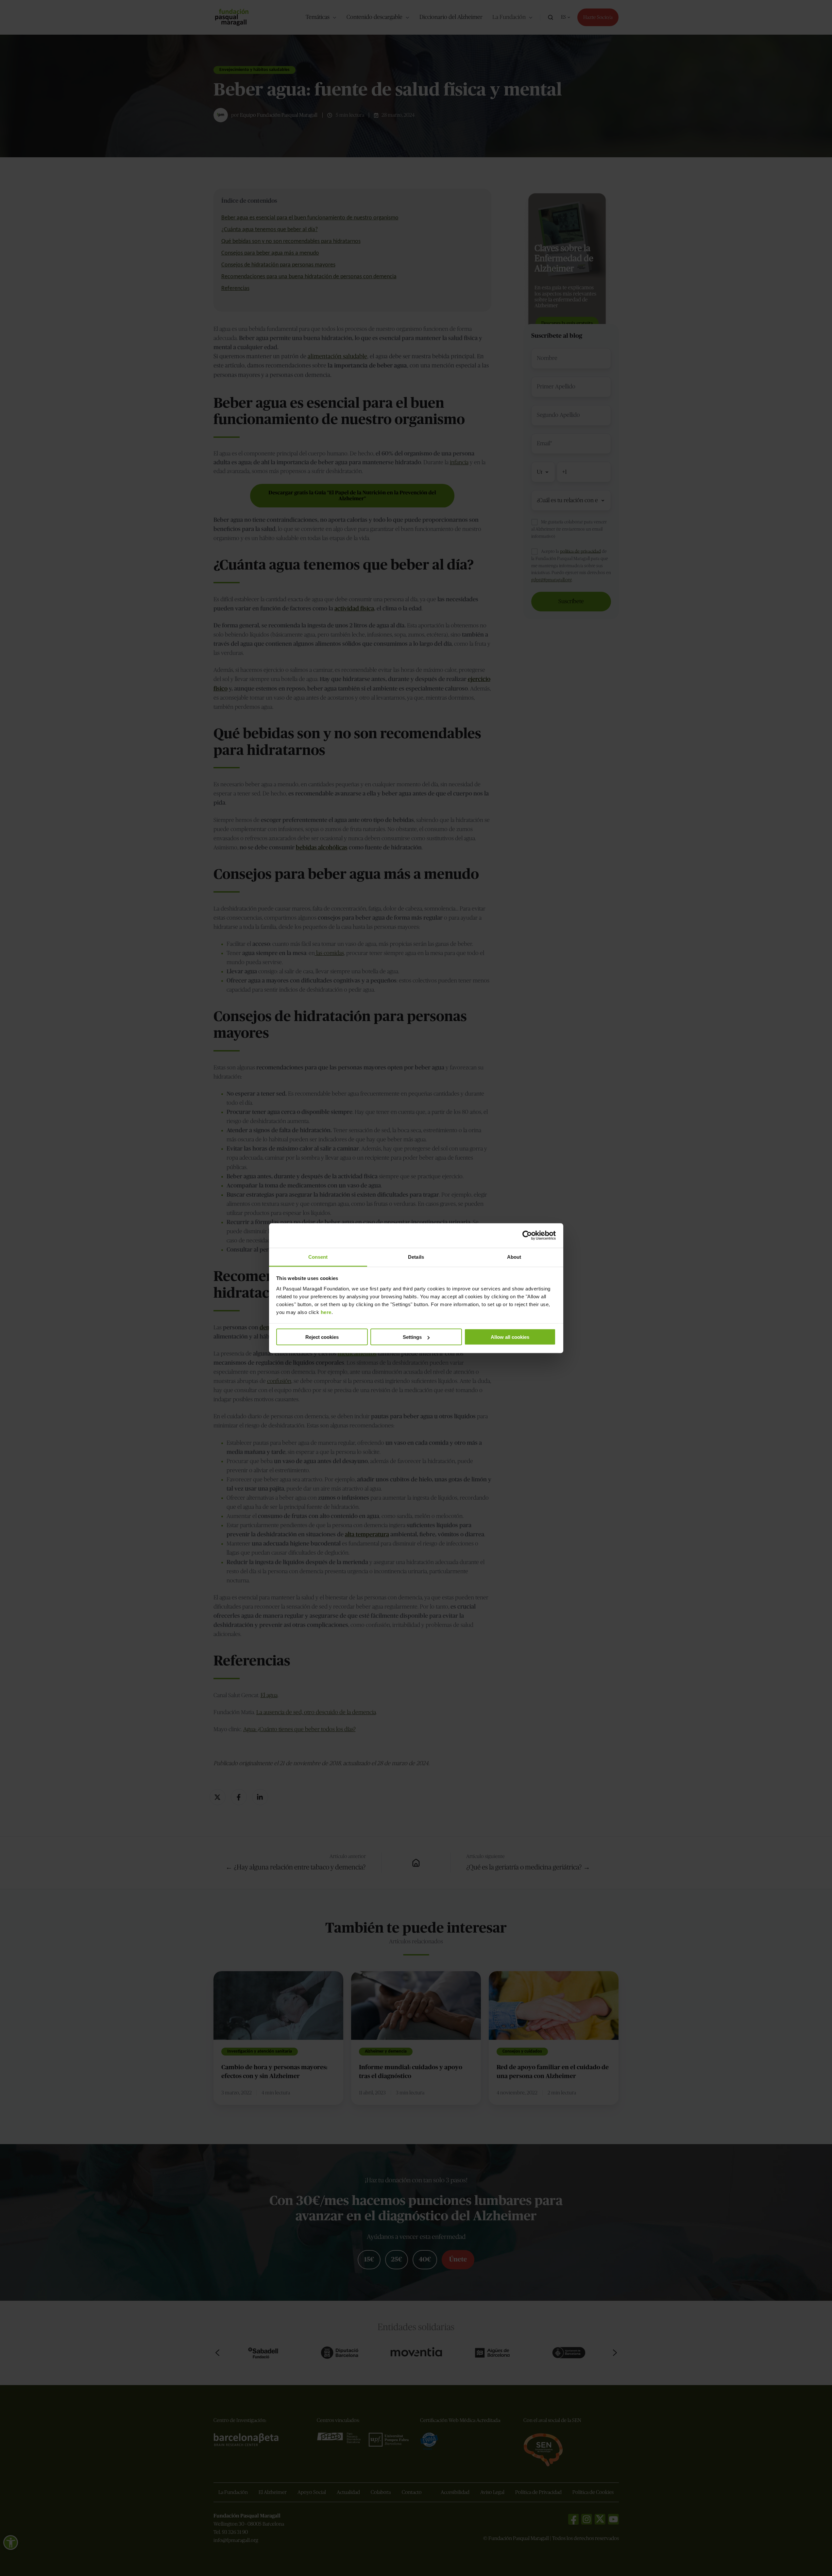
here (326, 1312)
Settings (412, 1337)
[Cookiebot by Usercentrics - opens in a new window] (527, 1236)
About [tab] (514, 1257)
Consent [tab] (318, 1257)
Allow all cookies (510, 1337)
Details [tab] (416, 1257)
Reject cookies (322, 1337)
